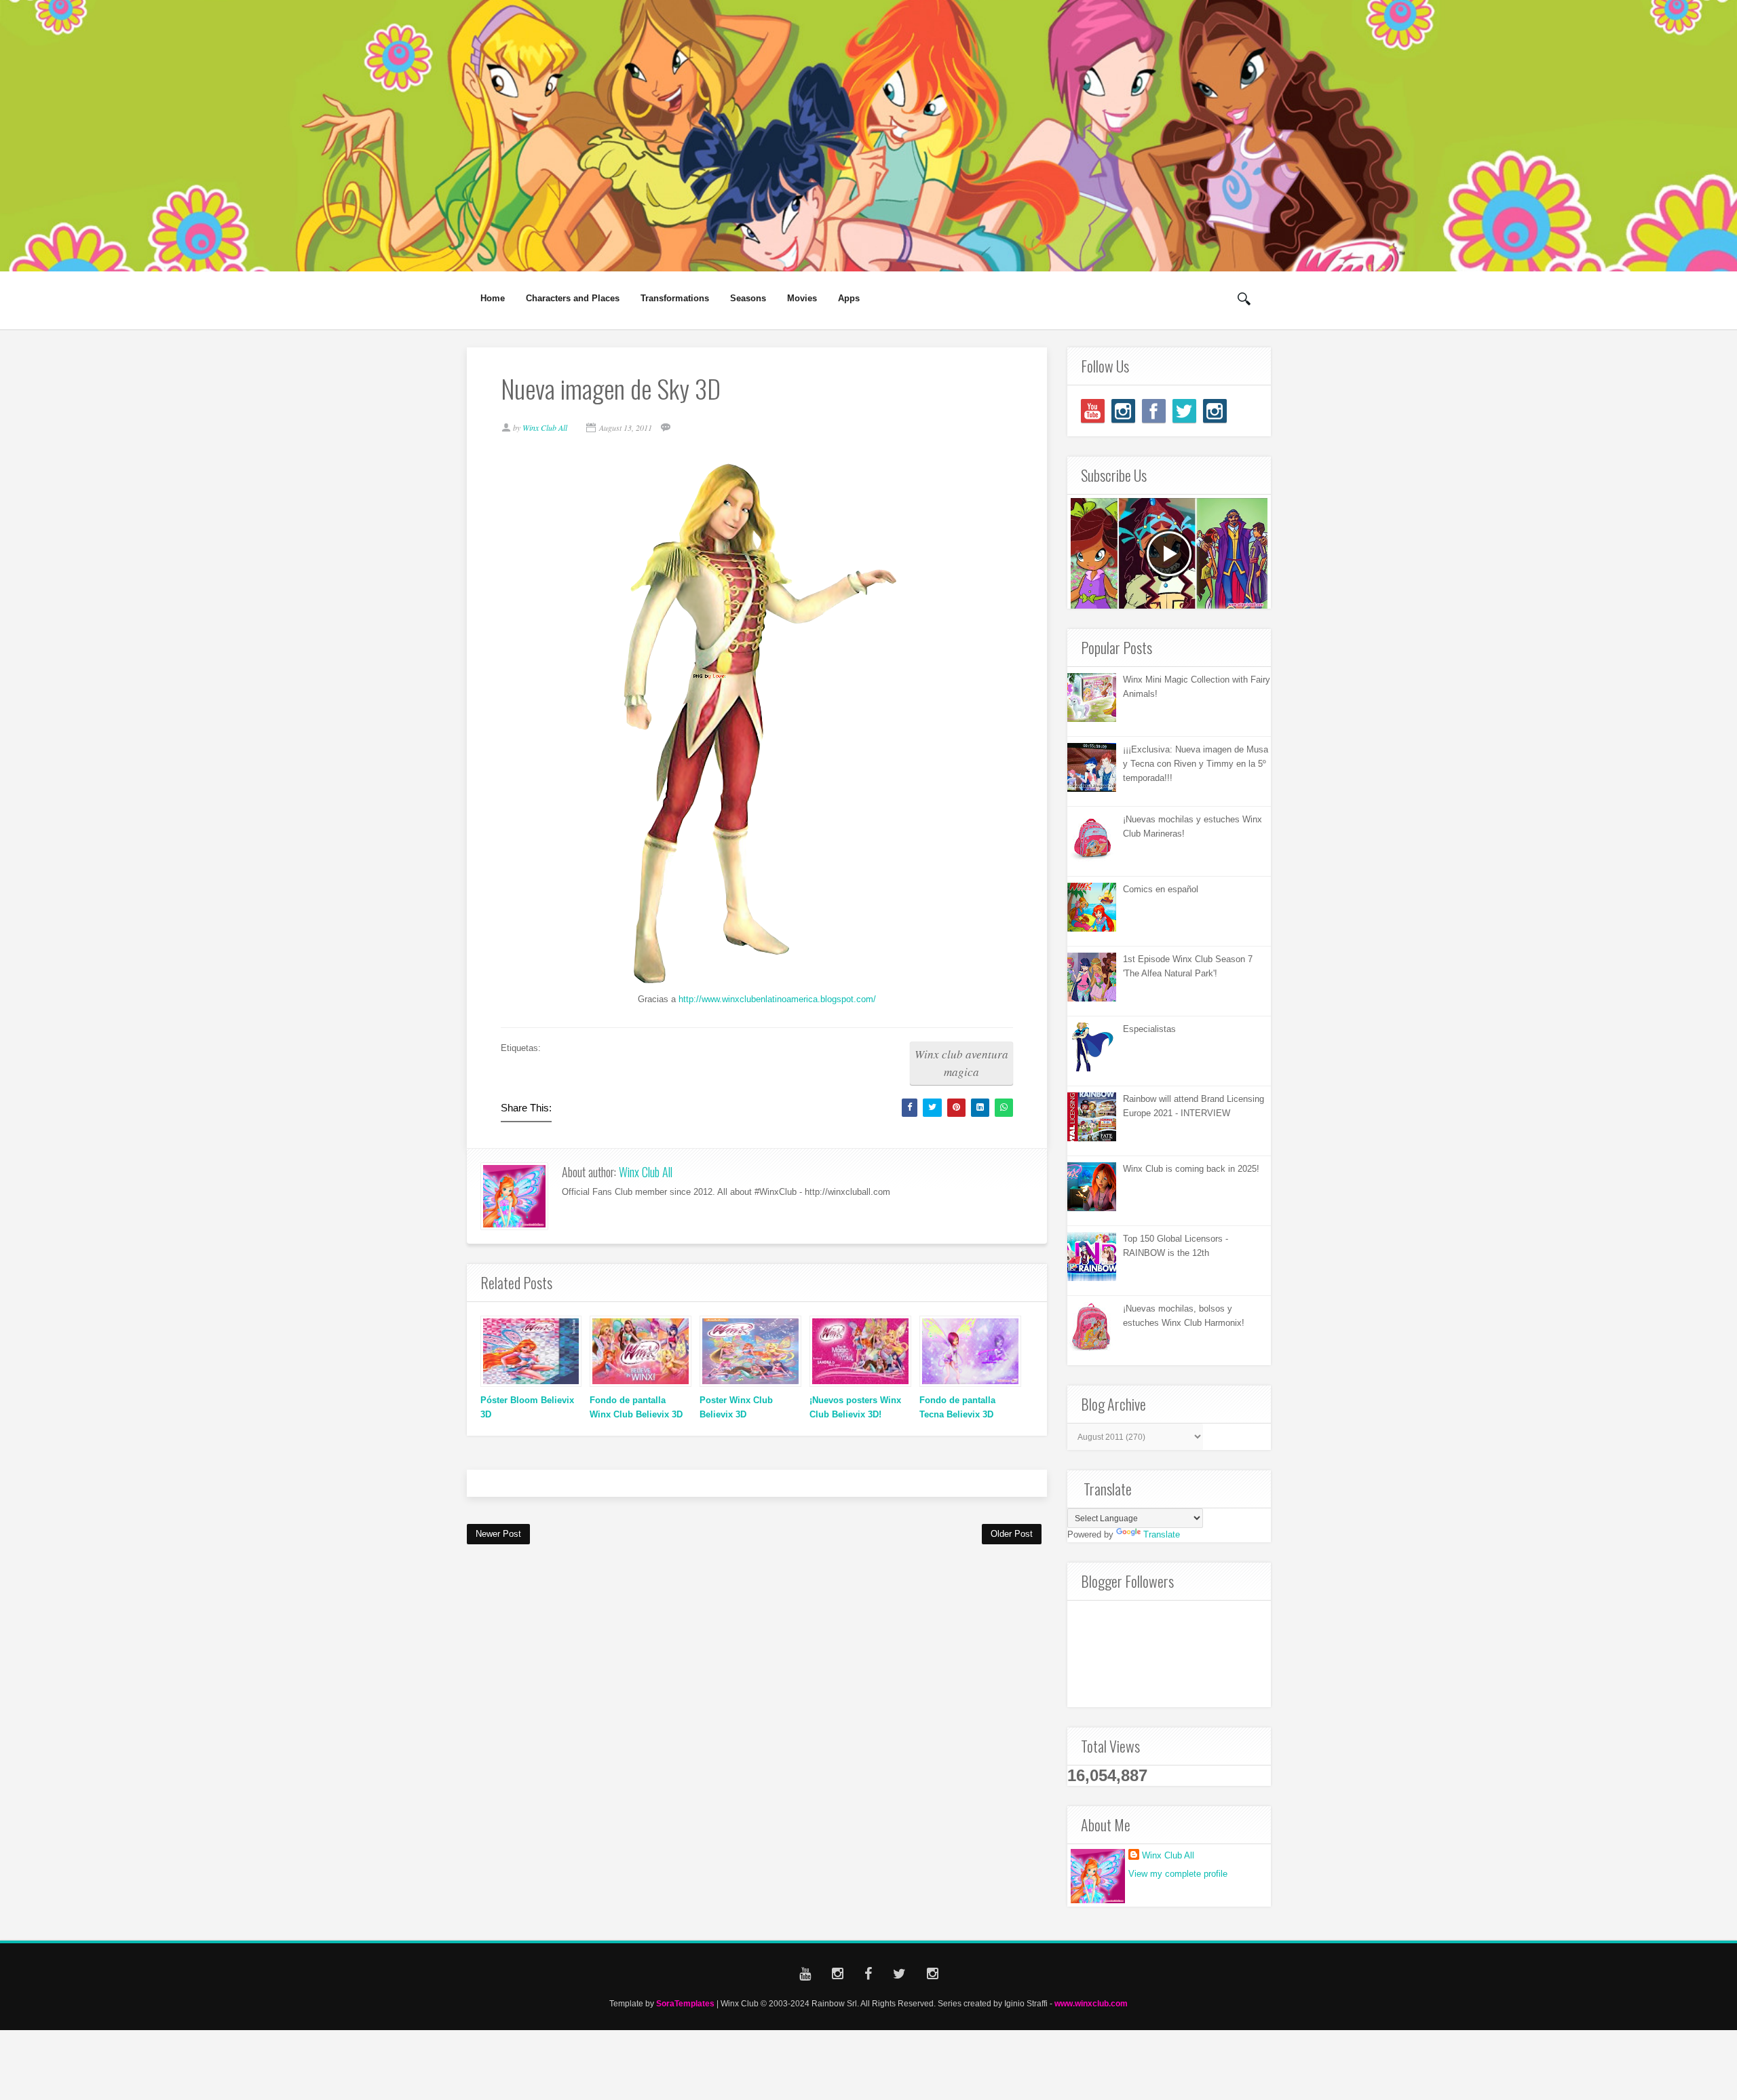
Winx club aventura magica (961, 1063)
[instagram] (1123, 411)
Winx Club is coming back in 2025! (1191, 1169)
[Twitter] (1184, 411)
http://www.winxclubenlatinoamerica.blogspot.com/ (777, 999)
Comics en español (1161, 889)
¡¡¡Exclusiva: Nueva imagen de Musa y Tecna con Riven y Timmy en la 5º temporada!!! (1196, 764)
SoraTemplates (685, 2003)
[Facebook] (1154, 411)
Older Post (1012, 1534)
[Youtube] (1093, 411)
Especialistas (1149, 1029)
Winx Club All (646, 1172)
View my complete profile (1178, 1874)
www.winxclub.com (1091, 2003)
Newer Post (498, 1534)
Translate (1162, 1534)
